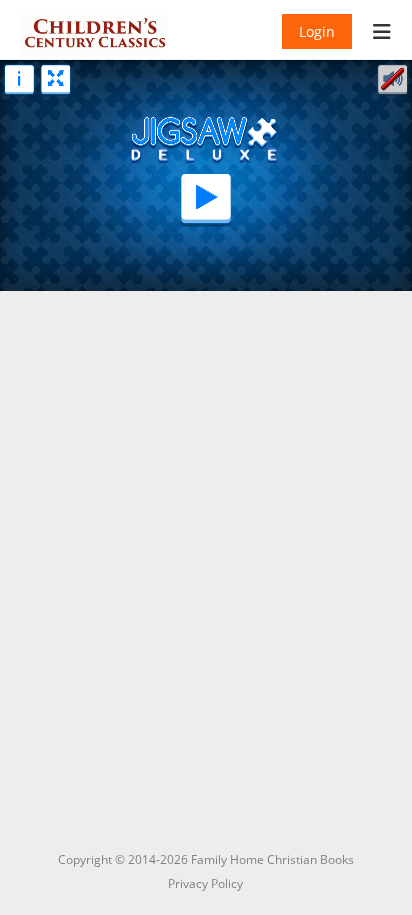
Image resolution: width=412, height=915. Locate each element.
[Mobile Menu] (382, 34)
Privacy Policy (205, 883)
